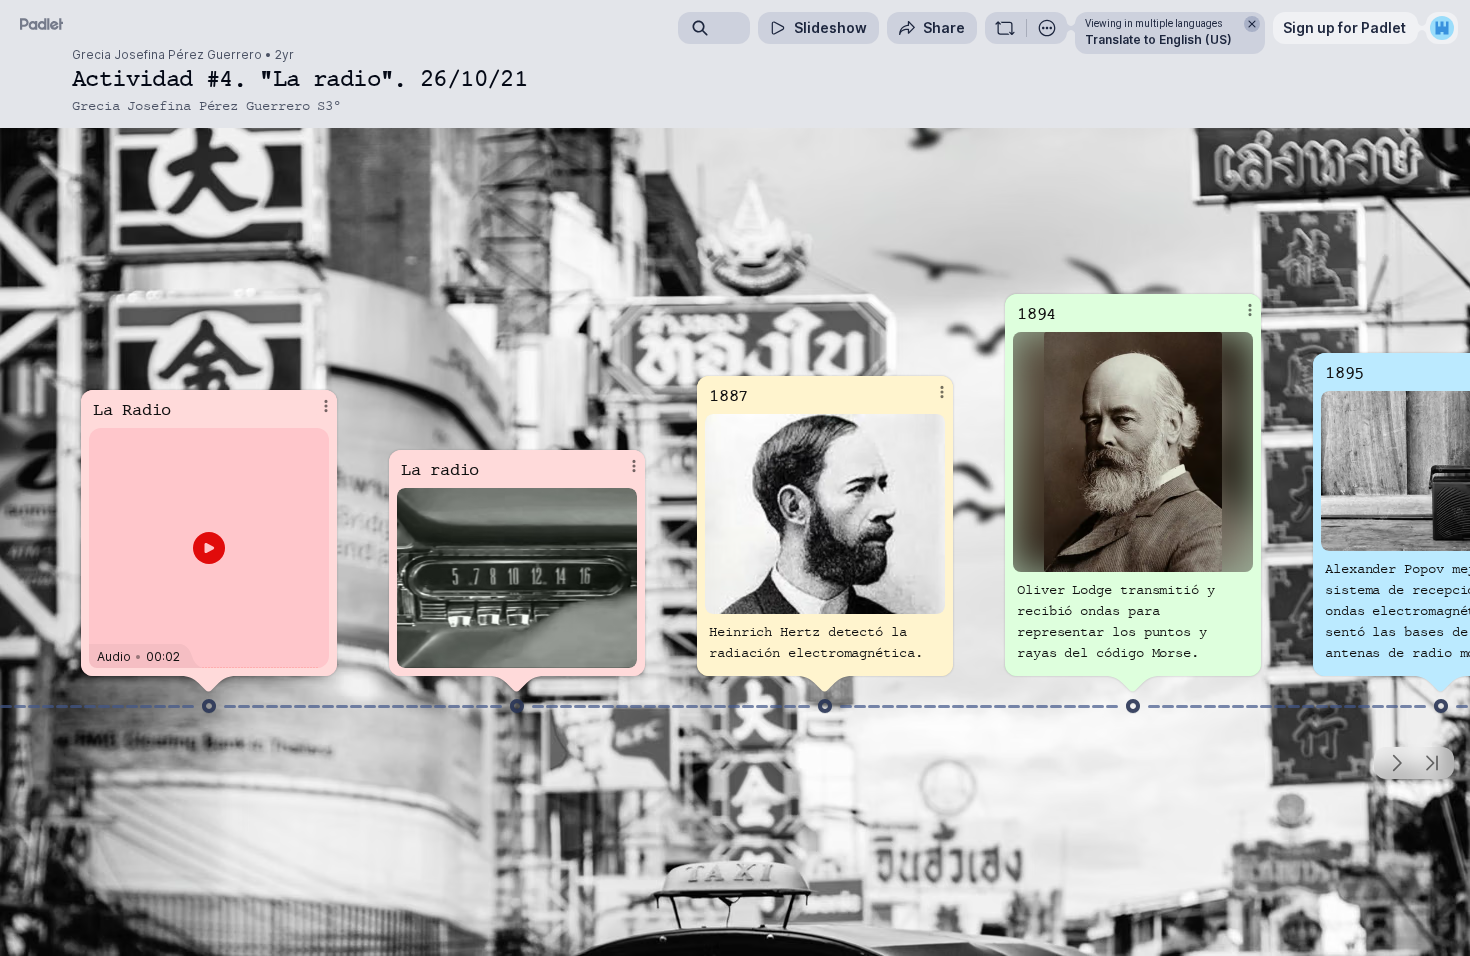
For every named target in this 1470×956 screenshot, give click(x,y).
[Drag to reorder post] (209, 706)
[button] (209, 548)
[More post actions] (326, 406)
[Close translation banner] (1252, 24)
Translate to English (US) (1158, 39)
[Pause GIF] (621, 652)
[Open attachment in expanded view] (517, 578)
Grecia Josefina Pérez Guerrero (167, 55)
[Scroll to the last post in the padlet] (1432, 763)
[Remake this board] (1005, 28)
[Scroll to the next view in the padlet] (1396, 763)
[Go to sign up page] (1442, 28)
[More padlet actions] (1047, 28)
